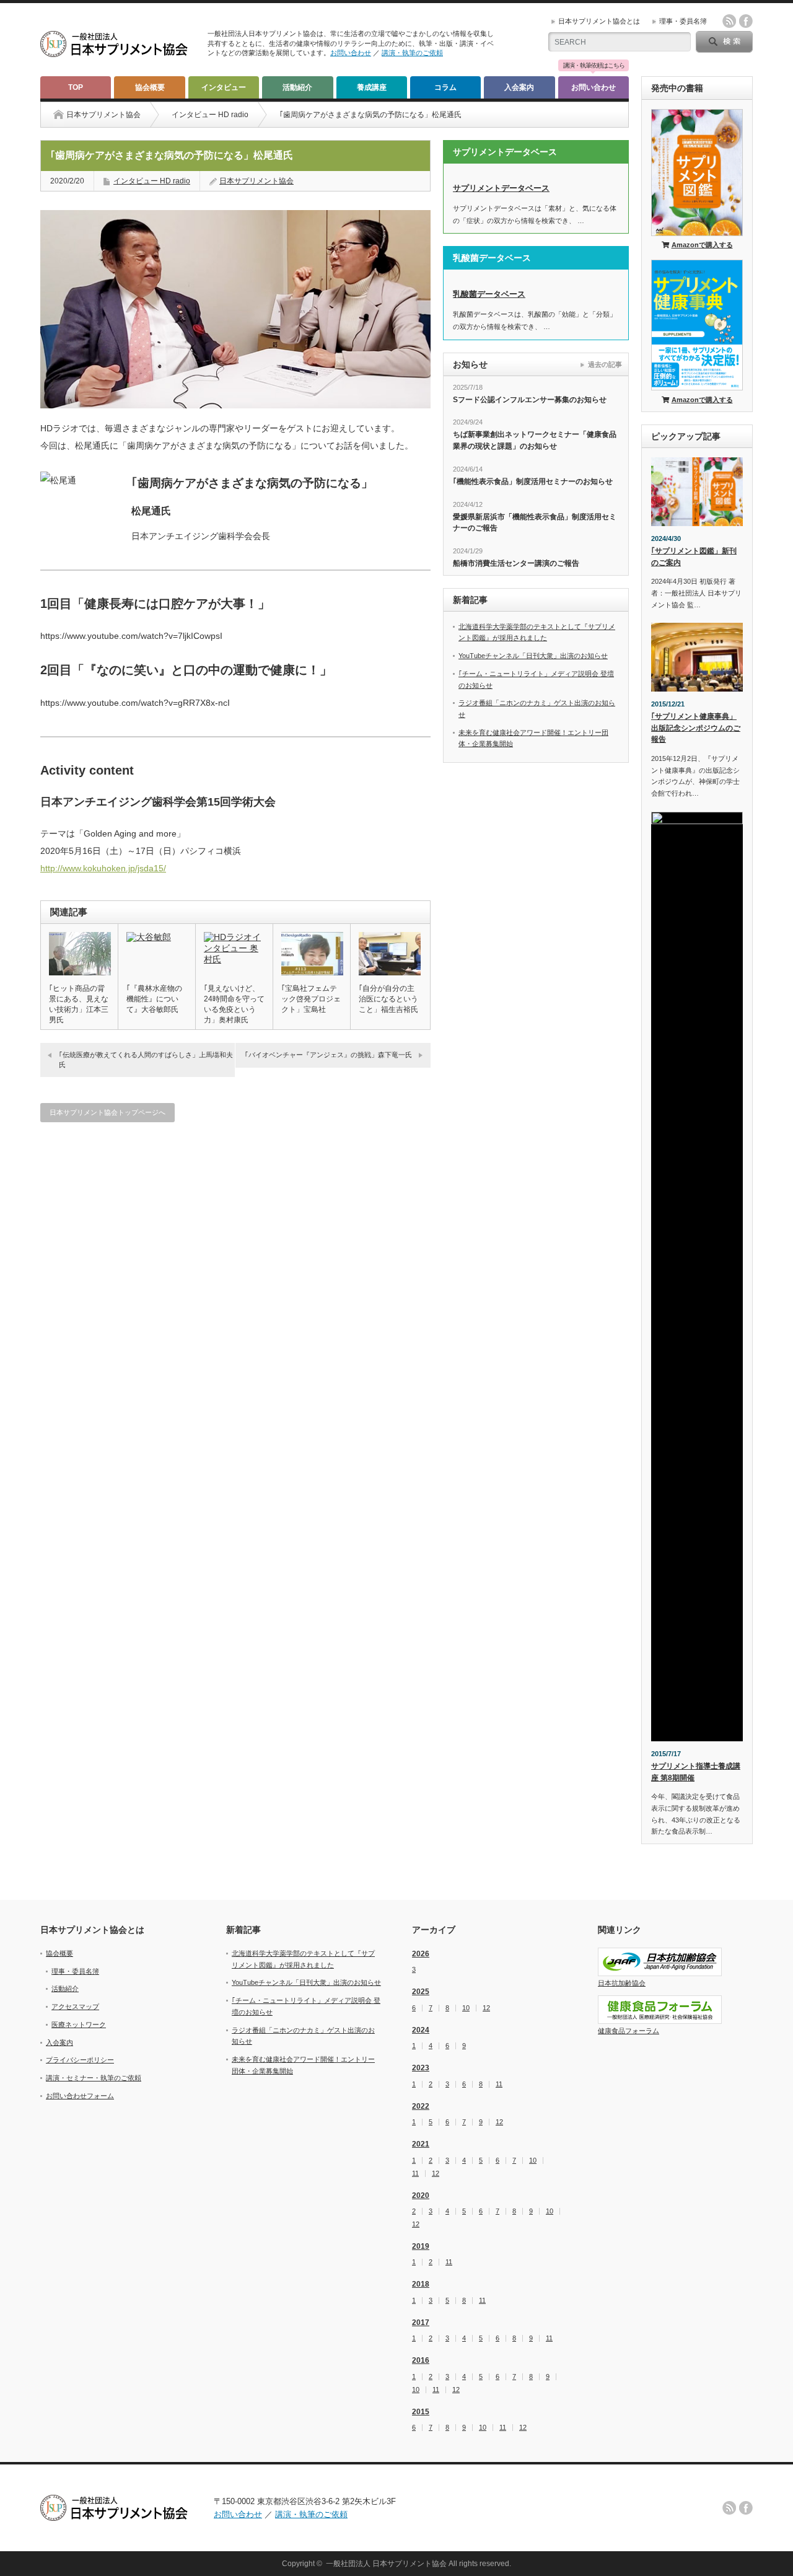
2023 (421, 2068)
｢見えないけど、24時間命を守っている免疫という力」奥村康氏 (234, 1004)
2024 (421, 2030)
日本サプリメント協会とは (599, 21)
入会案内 (519, 87)
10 (466, 2008)
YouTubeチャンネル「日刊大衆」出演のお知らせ (533, 656)
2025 (421, 1992)
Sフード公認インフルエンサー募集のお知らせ (530, 400)
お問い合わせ (351, 53)
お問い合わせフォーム (80, 2096)
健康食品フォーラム (629, 2031)
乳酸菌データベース (489, 294)
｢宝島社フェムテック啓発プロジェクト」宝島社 (311, 999)
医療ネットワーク (79, 2024)
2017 (421, 2323)
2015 (421, 2412)
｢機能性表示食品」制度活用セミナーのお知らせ (533, 481)
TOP (76, 87)
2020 (421, 2196)
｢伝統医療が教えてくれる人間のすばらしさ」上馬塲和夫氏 (146, 1059)
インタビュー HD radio (210, 115)
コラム (445, 87)
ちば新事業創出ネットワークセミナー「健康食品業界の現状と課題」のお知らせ (535, 440)
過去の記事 (605, 364)
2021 (421, 2144)
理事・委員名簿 (683, 21)
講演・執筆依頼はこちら (594, 66)
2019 (421, 2246)
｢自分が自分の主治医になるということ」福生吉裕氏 (388, 999)
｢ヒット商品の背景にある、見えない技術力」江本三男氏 (79, 1004)
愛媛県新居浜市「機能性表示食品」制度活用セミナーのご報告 (535, 523)
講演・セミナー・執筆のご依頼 (94, 2078)
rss (729, 21)
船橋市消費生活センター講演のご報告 (516, 563)
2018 (421, 2284)
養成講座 (372, 87)
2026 (421, 1954)
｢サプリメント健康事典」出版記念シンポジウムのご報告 (696, 728)
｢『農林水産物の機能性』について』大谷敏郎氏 (154, 999)
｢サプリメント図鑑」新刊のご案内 (694, 557)
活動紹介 (297, 87)
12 (486, 2008)
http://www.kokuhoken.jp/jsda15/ (103, 868)
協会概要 (150, 87)
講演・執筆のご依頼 (412, 53)
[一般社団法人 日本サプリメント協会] (115, 53)
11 (499, 2084)
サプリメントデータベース (501, 188)
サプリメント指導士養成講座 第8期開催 (696, 1772)
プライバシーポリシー (80, 2060)
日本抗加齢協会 (622, 1983)
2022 (421, 2106)
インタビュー (224, 87)
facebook (746, 21)
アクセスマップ (75, 2007)
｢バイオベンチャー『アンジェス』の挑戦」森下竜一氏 (328, 1055)
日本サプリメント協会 (256, 181)
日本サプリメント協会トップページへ (107, 1112)
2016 (421, 2360)
